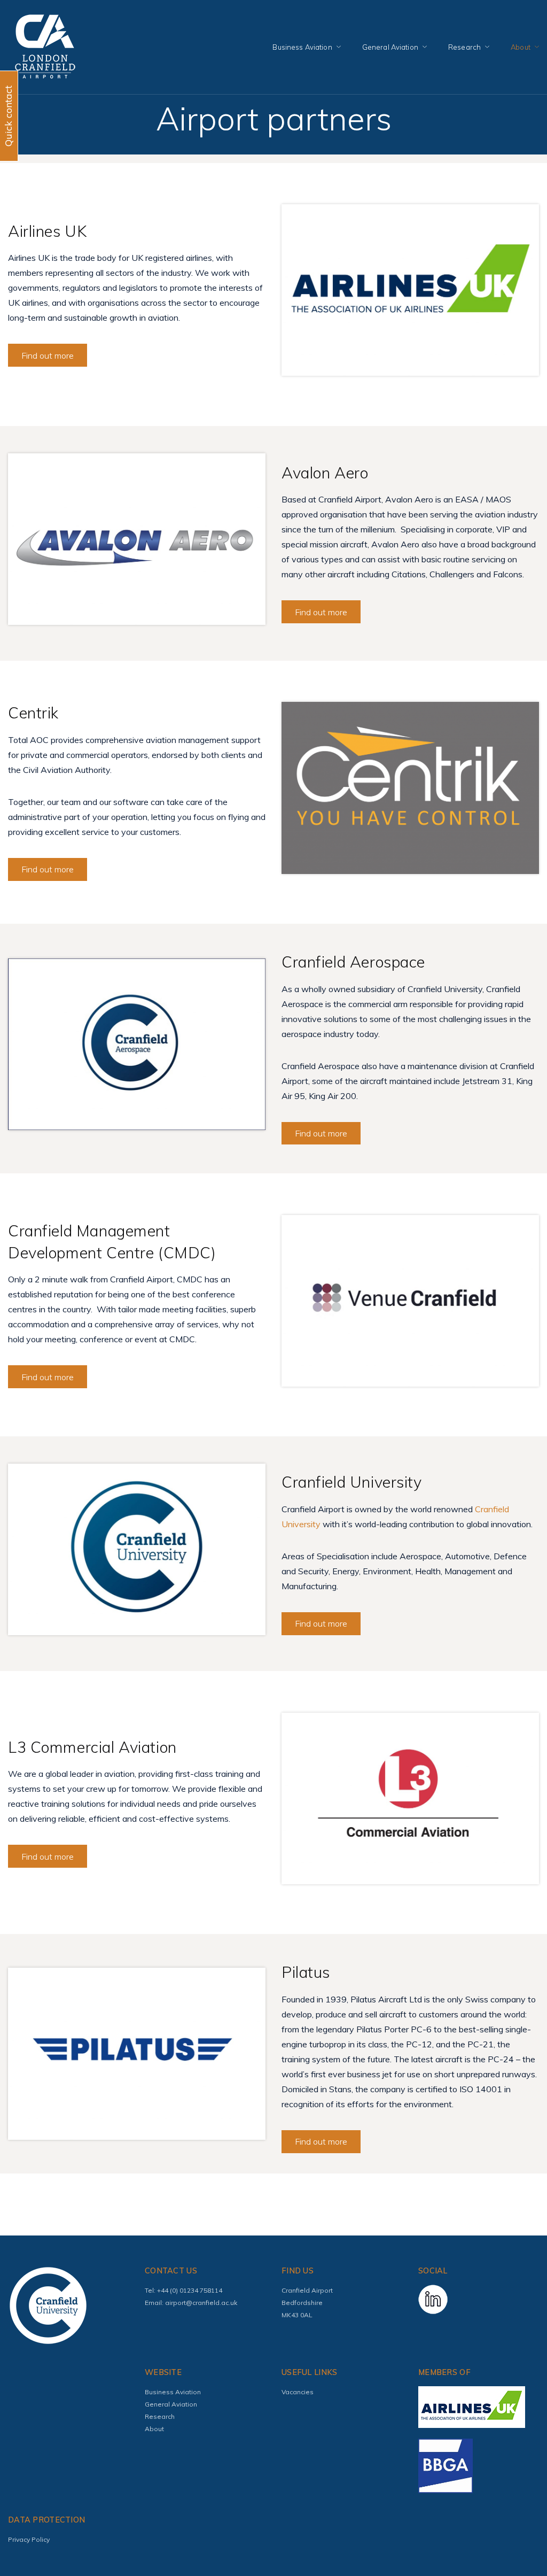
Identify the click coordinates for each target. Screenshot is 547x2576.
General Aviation (390, 47)
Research (464, 47)
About (521, 47)
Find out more (48, 355)
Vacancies (298, 2392)
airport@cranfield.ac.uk (201, 2303)
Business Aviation (302, 47)
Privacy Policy (29, 2539)
